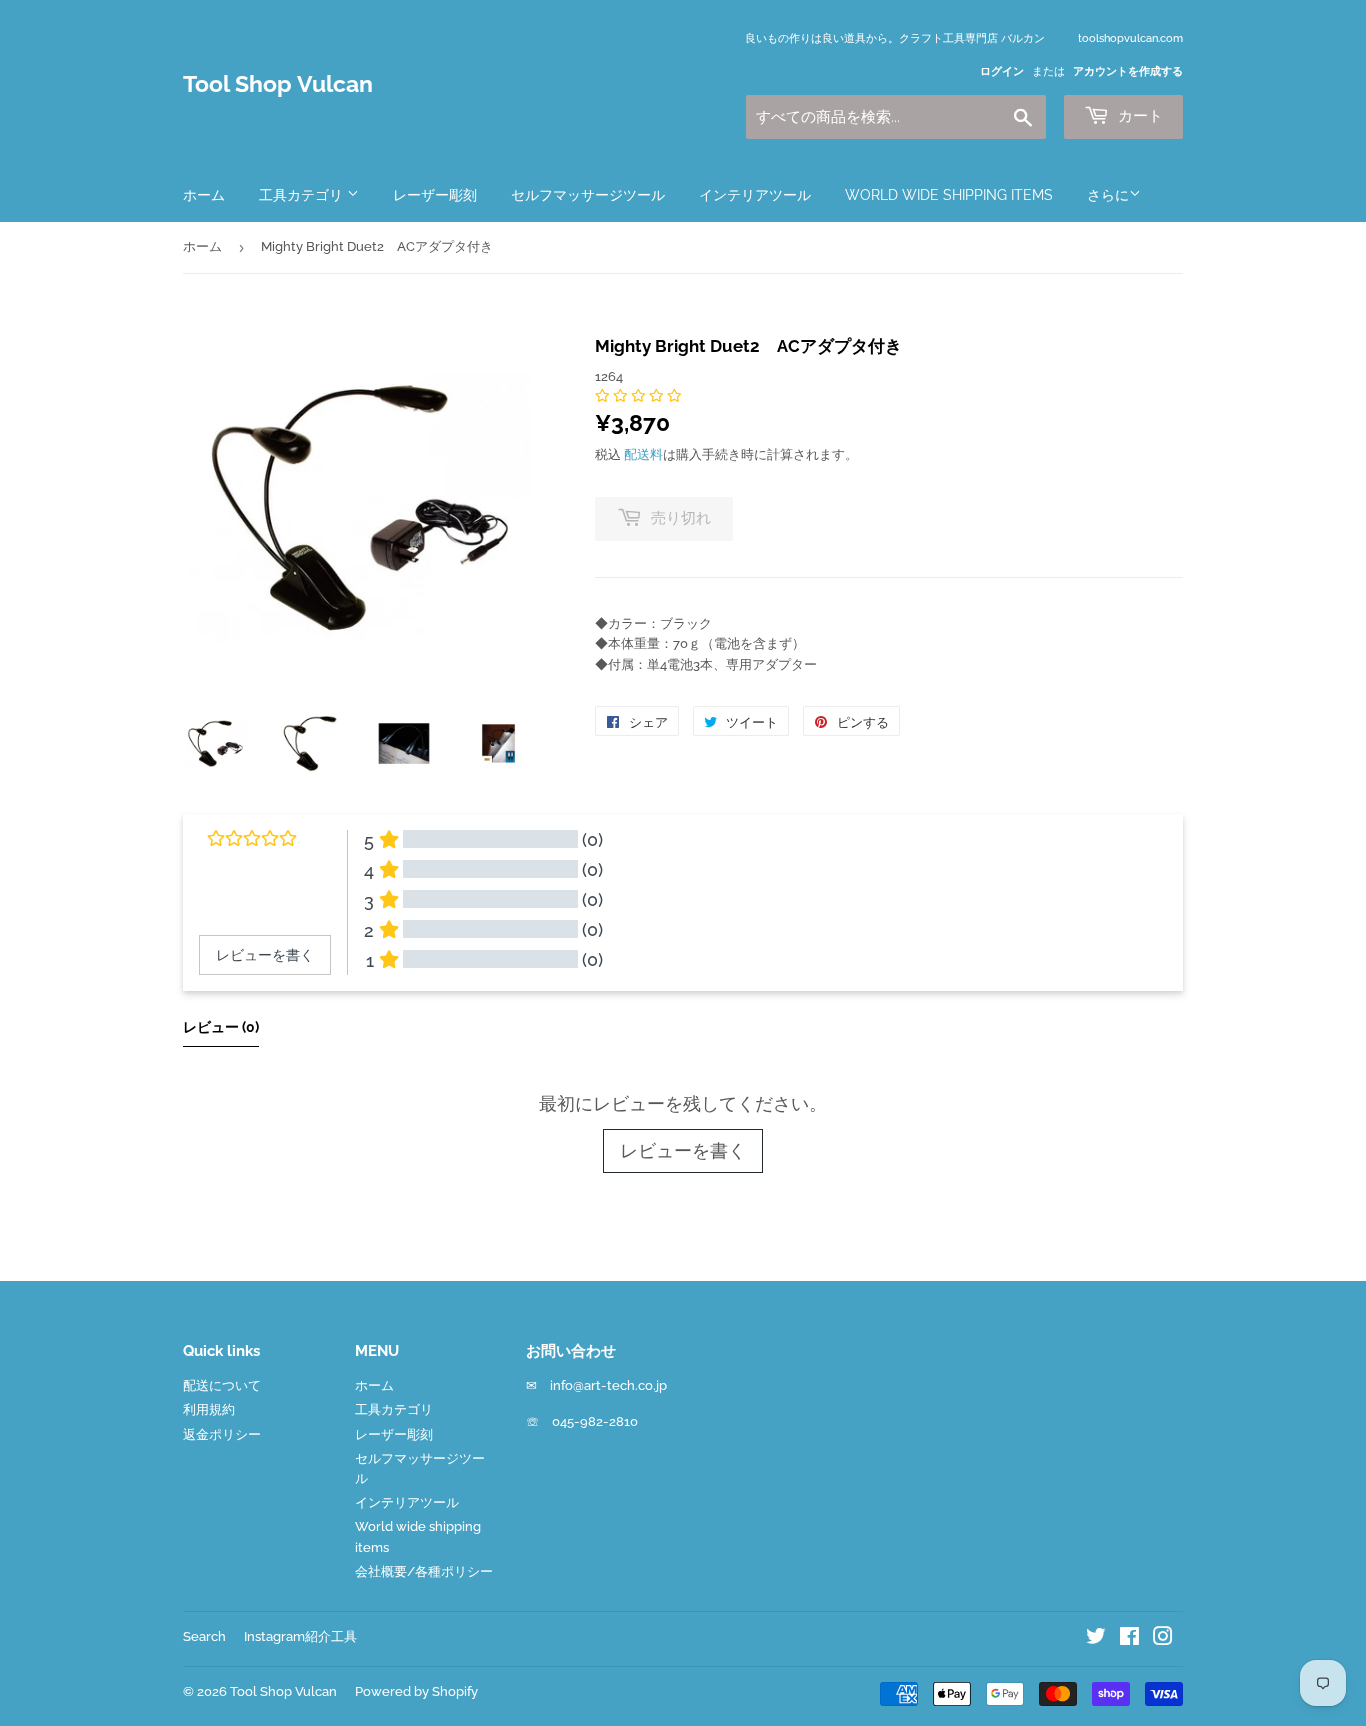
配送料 (643, 454)
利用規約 (209, 1409)
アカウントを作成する (1128, 71)
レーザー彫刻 (435, 195)
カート (1138, 116)
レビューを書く (683, 1150)
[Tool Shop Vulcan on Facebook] (1129, 1639)
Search (204, 1636)
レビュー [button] (221, 1027)
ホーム (204, 195)
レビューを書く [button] (265, 955)
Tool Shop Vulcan (278, 84)
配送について (222, 1385)
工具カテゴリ (303, 195)
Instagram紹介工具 (300, 1636)
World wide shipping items (949, 195)
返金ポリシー (222, 1434)
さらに (1108, 195)
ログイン (1002, 71)
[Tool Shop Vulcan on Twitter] (1096, 1639)
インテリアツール (755, 195)
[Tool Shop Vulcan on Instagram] (1163, 1639)
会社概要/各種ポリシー (424, 1571)
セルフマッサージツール (588, 195)
